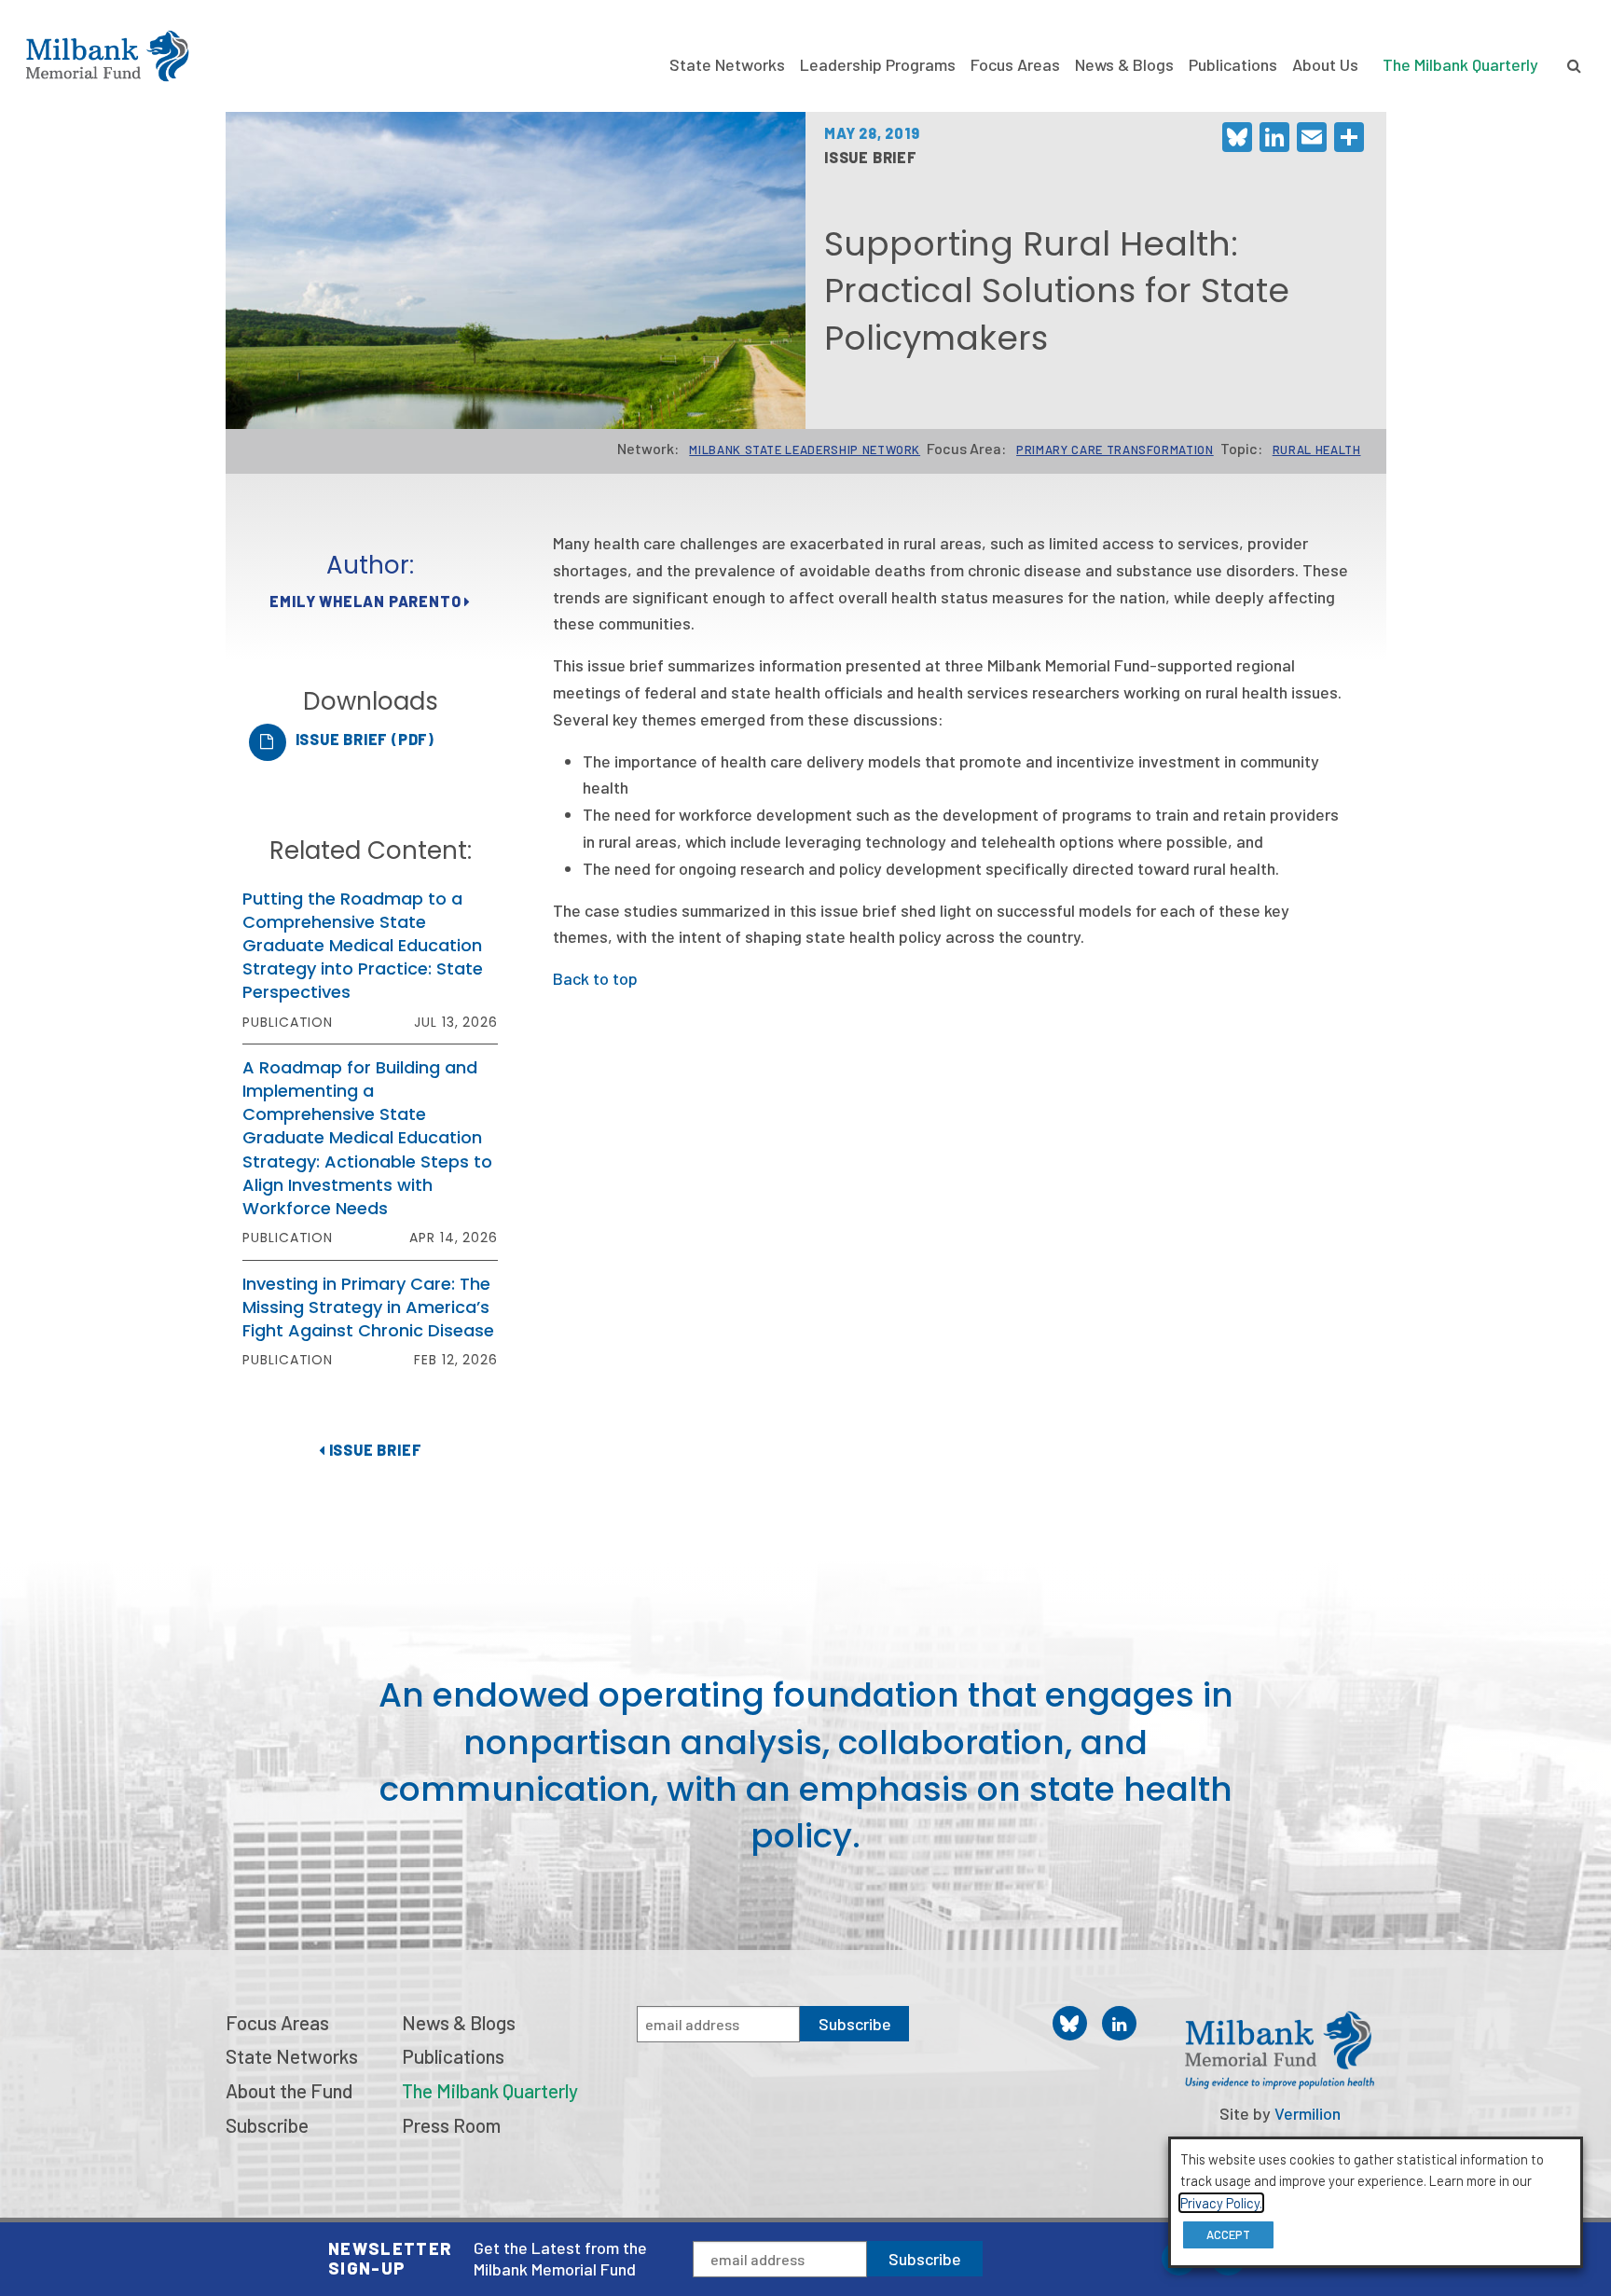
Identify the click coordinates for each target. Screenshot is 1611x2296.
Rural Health (1317, 450)
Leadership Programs (878, 64)
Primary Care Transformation (1115, 450)
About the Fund (289, 2090)
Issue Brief (373, 1450)
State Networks (727, 64)
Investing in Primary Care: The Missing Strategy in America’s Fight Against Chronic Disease (368, 1307)
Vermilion (1308, 2113)
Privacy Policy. (1221, 2203)
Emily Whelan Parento (367, 601)
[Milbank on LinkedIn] (1119, 2023)
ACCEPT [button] (1228, 2234)
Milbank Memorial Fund (107, 56)
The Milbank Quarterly (1460, 64)
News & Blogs (1124, 64)
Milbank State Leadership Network (805, 450)
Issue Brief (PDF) (365, 739)
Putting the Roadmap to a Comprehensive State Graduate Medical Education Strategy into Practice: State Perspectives (363, 946)
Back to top (595, 978)
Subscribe (925, 2259)
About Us (1325, 64)
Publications (1233, 64)
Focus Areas (1015, 64)
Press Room (451, 2125)
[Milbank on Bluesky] (1070, 2023)
